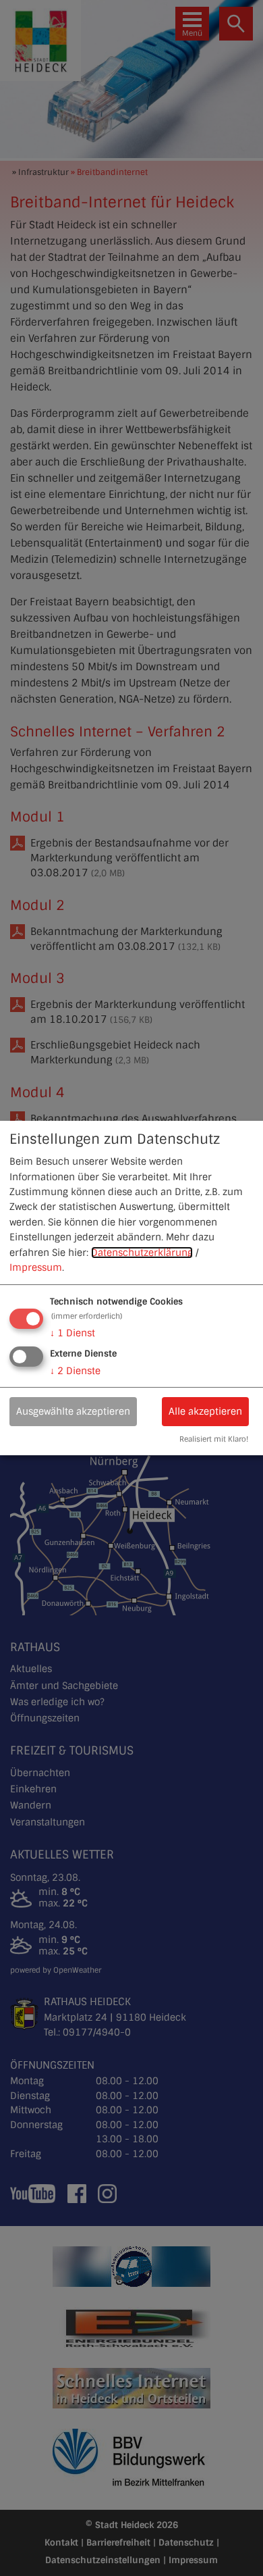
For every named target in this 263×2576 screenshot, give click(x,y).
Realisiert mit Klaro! (214, 1440)
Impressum (36, 1267)
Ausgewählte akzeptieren (73, 1411)
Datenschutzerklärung (142, 1253)
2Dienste (75, 1371)
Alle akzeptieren (205, 1411)
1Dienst (72, 1333)
